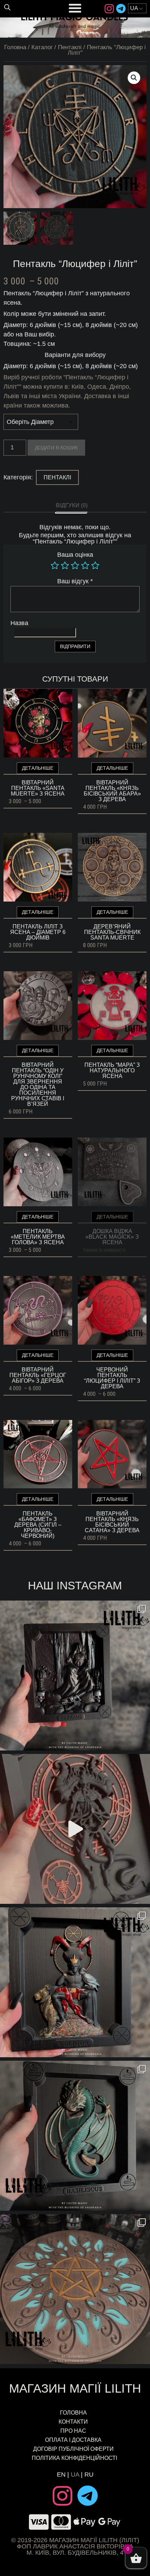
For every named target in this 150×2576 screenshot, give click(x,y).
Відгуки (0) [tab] (72, 505)
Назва (19, 623)
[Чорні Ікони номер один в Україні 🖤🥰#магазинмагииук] (75, 1829)
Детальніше (38, 768)
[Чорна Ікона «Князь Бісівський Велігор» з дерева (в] (75, 1982)
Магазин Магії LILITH (75, 2388)
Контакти (73, 2422)
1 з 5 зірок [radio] (55, 565)
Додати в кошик (56, 448)
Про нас (73, 2431)
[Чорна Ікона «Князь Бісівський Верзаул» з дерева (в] (75, 1675)
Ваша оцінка (75, 555)
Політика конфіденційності (75, 2458)
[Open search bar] (7, 7)
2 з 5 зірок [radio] (65, 565)
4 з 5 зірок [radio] (85, 565)
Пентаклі (70, 47)
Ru (89, 2475)
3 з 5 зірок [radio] (75, 565)
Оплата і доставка (73, 2440)
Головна (15, 47)
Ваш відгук (75, 581)
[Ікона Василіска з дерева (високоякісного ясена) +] (75, 2136)
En (61, 2475)
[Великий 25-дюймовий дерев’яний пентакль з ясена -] (75, 2289)
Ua (75, 2475)
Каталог (42, 47)
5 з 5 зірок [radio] (95, 565)
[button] (134, 78)
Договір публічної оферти (73, 2449)
